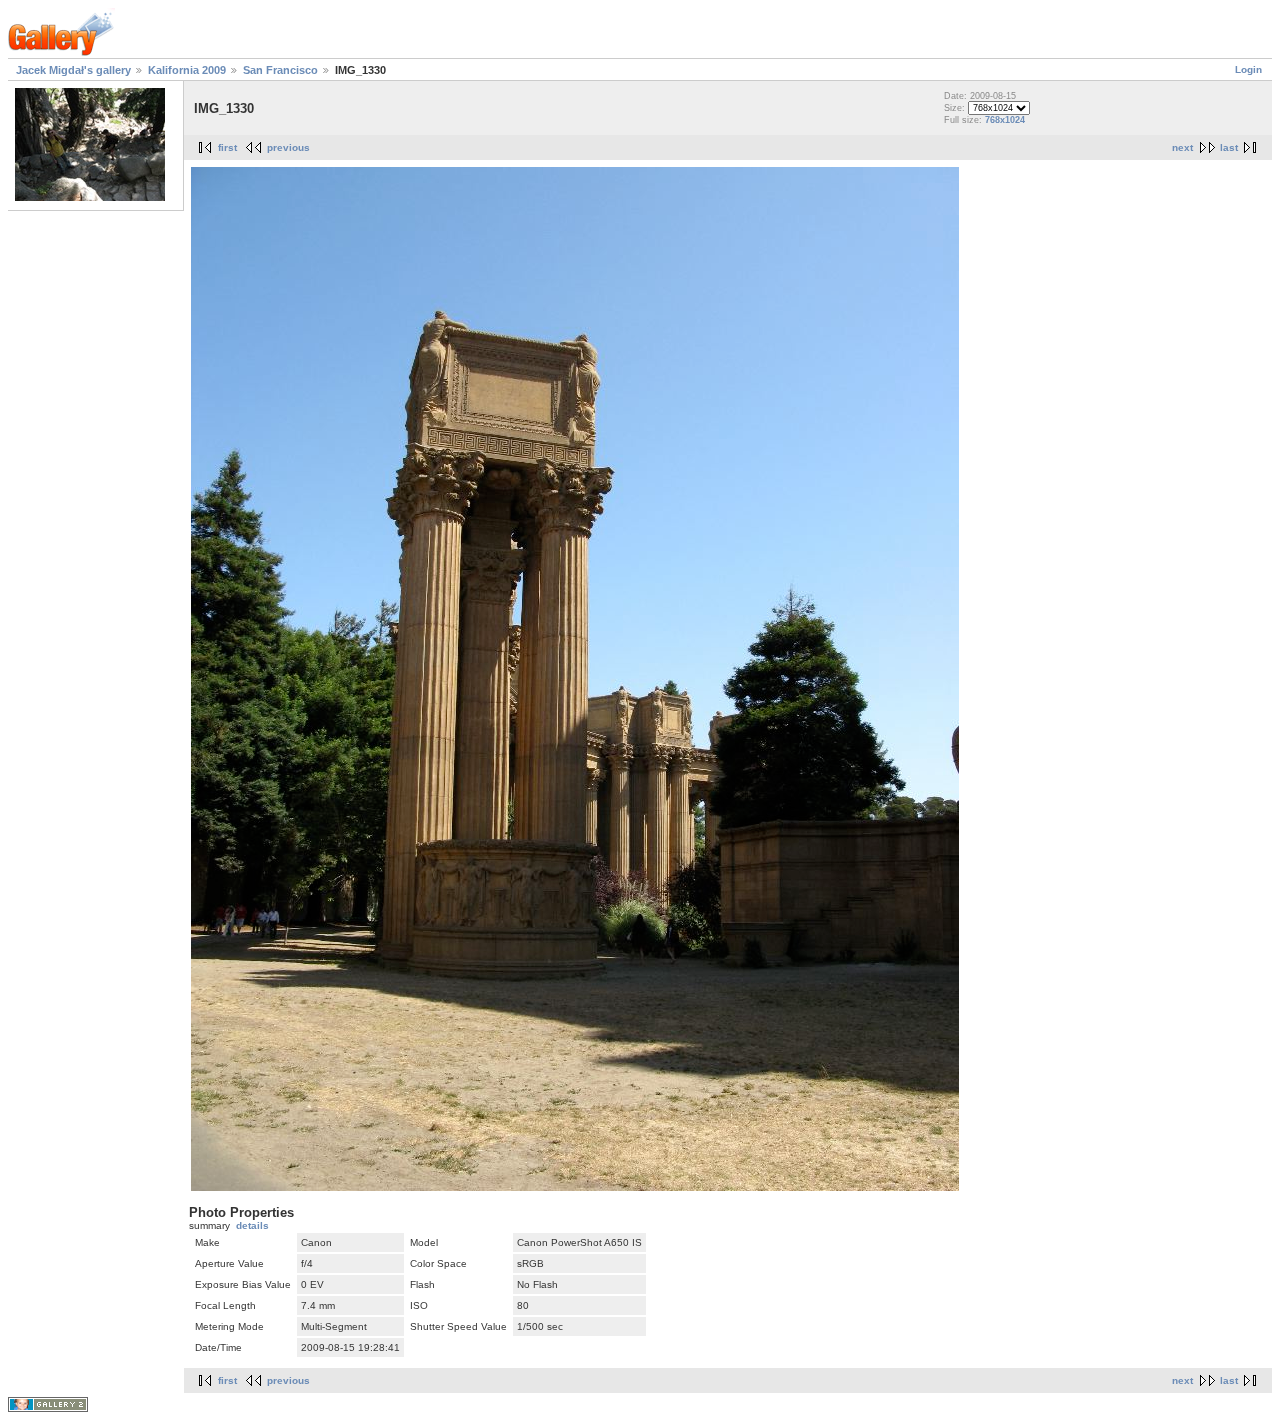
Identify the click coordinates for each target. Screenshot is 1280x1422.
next (1182, 147)
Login (1248, 69)
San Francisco (280, 70)
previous (288, 147)
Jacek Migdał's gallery (73, 70)
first (227, 147)
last (1229, 147)
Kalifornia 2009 (187, 70)
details (252, 1225)
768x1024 (1005, 120)
